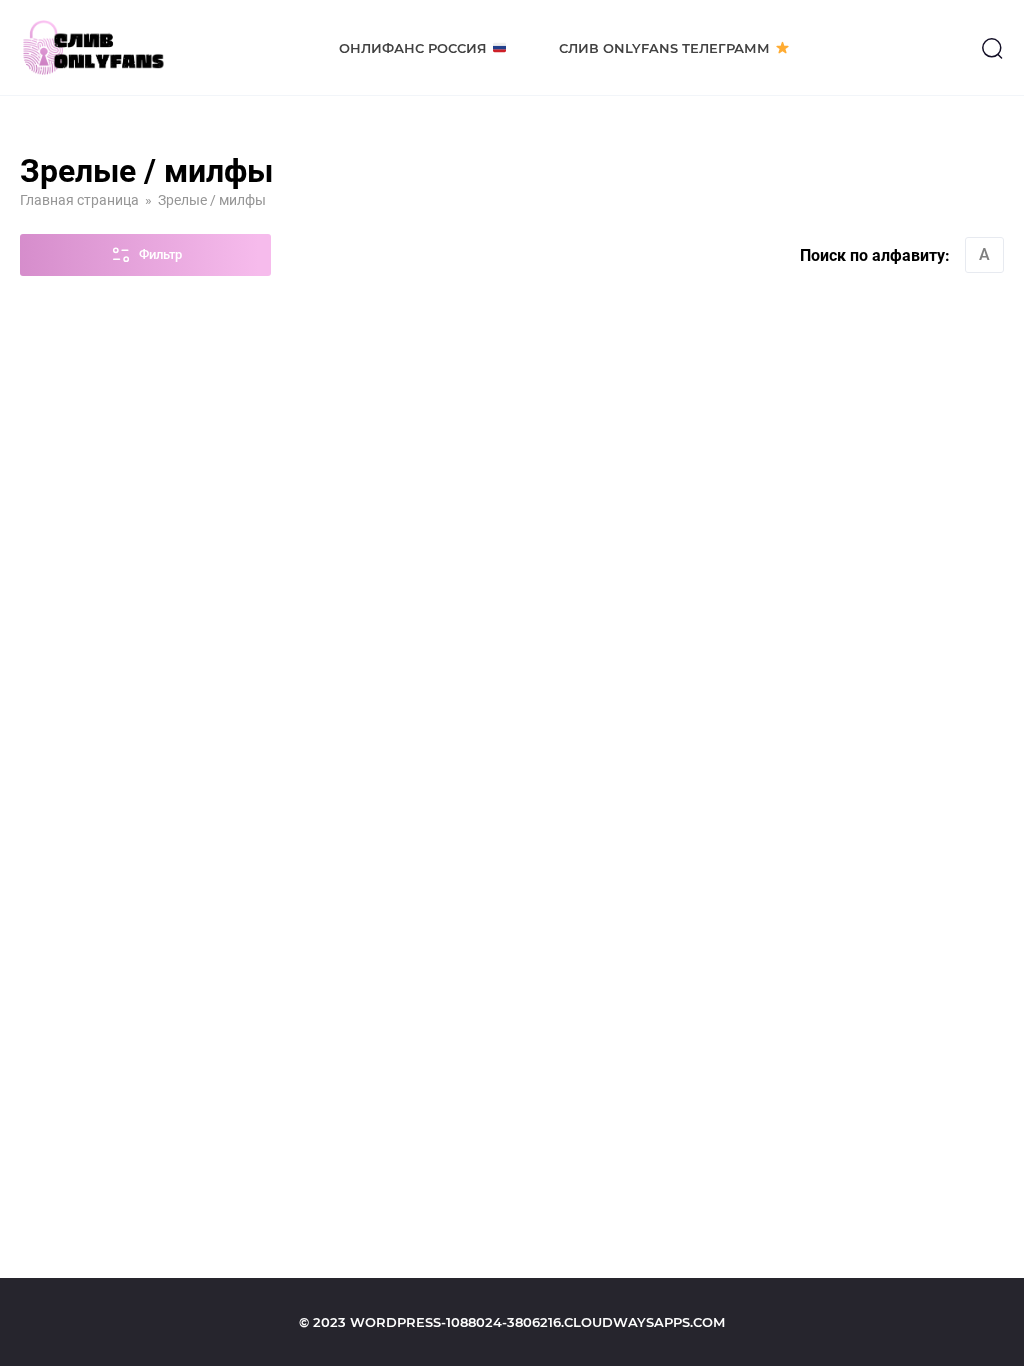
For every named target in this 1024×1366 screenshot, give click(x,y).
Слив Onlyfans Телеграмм (664, 48)
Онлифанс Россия (413, 48)
